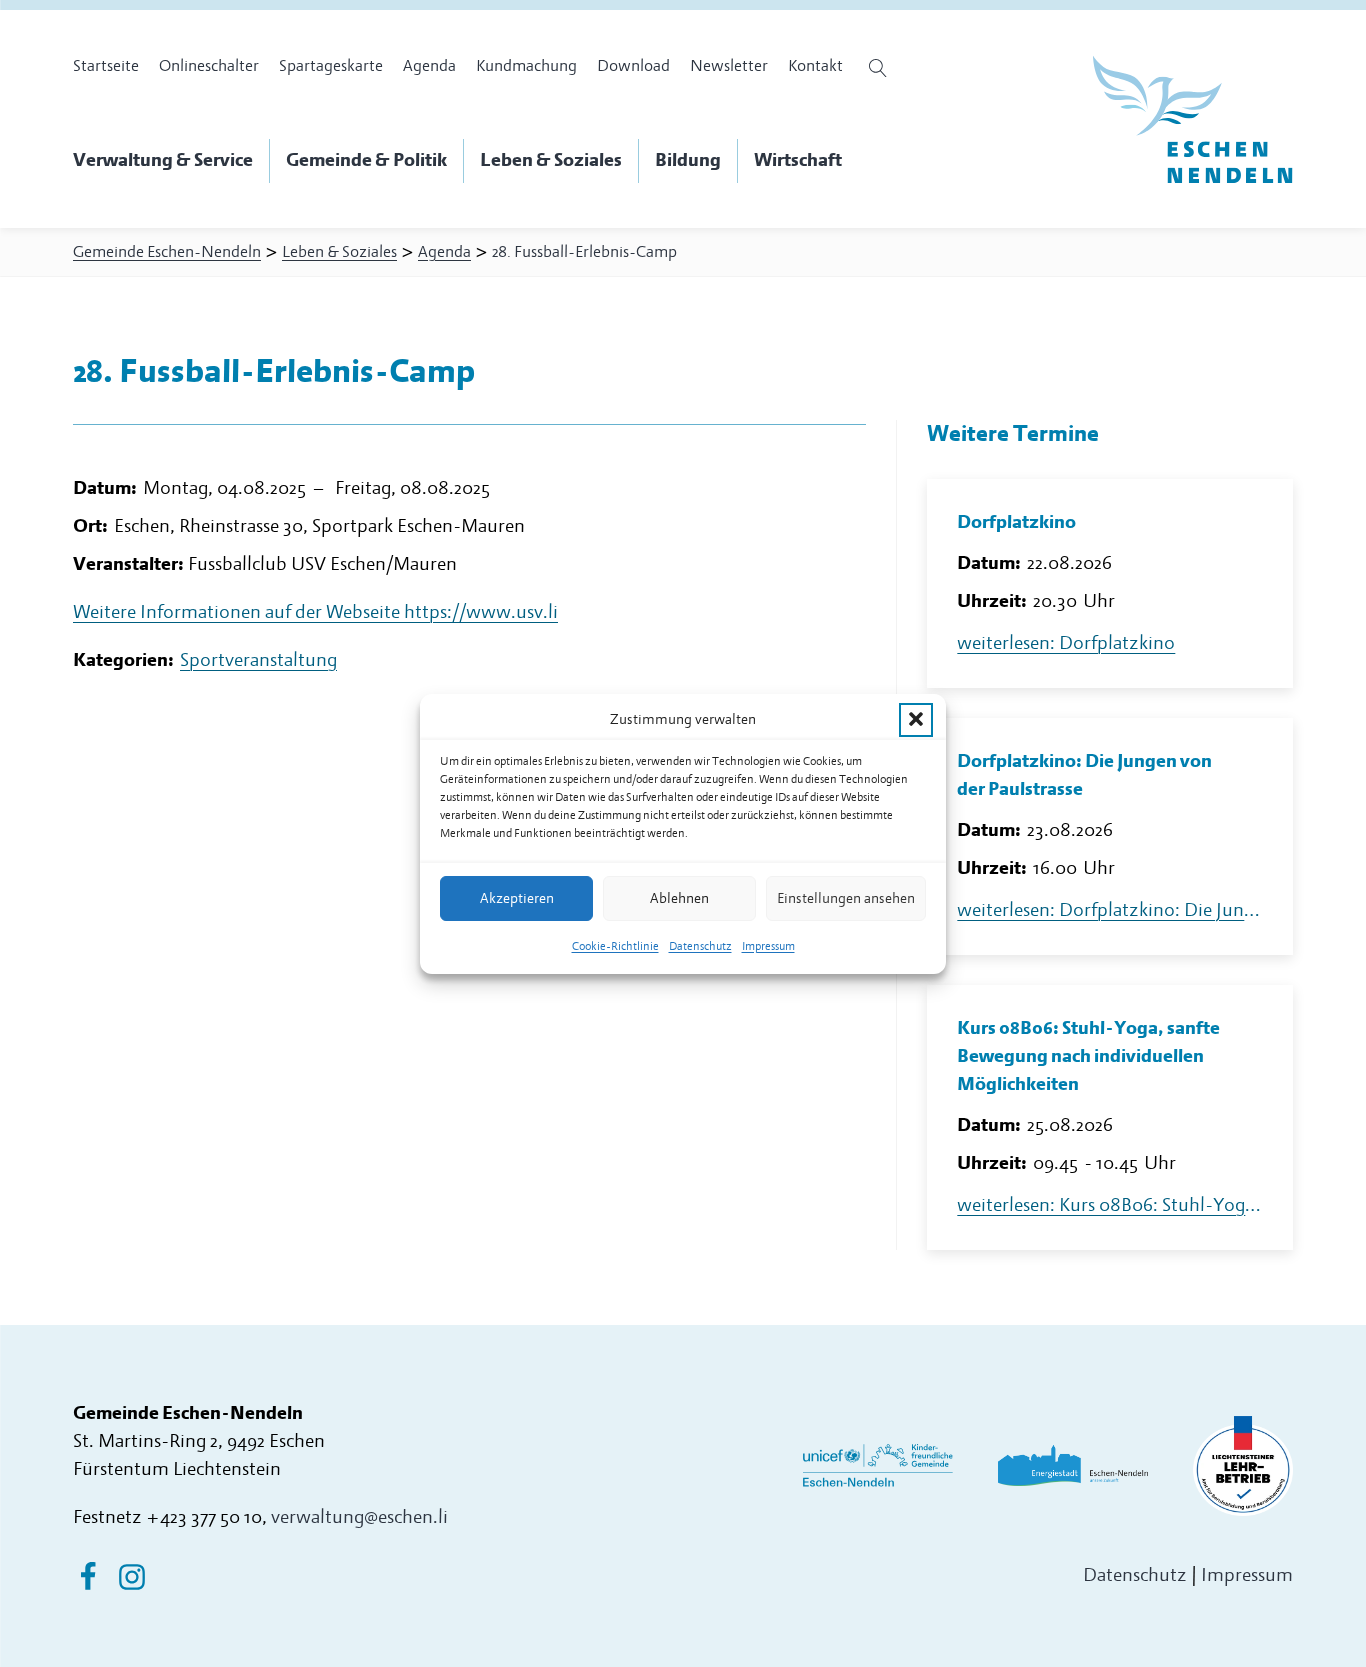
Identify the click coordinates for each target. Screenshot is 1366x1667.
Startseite (106, 66)
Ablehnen (679, 897)
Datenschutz (700, 946)
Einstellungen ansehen (846, 897)
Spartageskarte (331, 66)
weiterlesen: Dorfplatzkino (1066, 643)
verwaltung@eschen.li (359, 1517)
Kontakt (815, 66)
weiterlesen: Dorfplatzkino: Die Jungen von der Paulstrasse (1110, 910)
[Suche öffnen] (880, 68)
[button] (916, 719)
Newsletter (729, 66)
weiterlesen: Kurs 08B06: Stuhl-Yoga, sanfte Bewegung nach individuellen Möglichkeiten (1110, 1205)
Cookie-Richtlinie (615, 946)
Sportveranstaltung (258, 660)
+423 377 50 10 (204, 1517)
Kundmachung (526, 66)
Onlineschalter (209, 66)
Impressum (768, 946)
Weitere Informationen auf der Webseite (315, 612)
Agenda (429, 66)
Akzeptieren (517, 897)
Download (633, 66)
